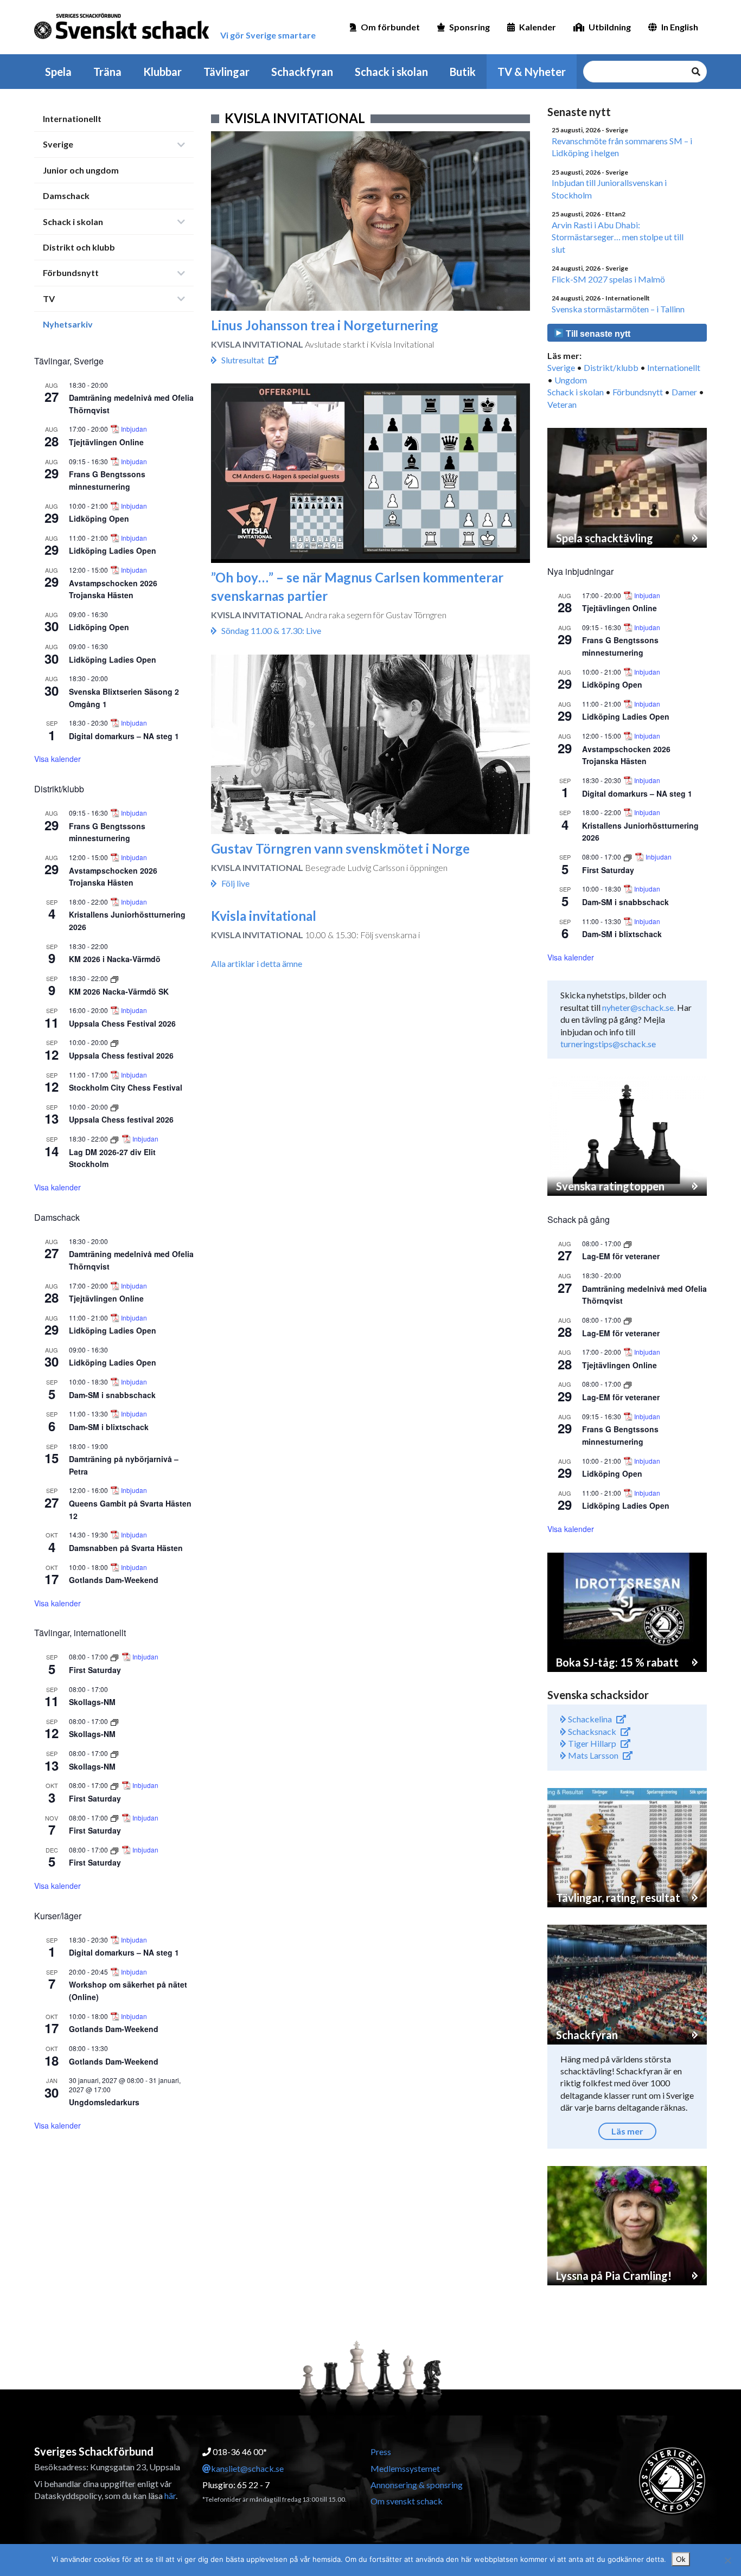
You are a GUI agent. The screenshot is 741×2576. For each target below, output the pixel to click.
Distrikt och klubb (79, 247)
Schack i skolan (391, 72)
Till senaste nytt (597, 334)
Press (381, 2452)
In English (680, 27)
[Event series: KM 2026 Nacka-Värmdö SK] (114, 978)
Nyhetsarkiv (68, 324)
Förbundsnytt (71, 273)
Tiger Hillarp (591, 1743)
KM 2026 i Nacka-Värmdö (115, 959)
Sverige (58, 144)
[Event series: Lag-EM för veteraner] (628, 1243)
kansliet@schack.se (247, 2468)
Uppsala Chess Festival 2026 (122, 1023)
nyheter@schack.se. (639, 1007)
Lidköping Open (99, 518)
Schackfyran (302, 72)
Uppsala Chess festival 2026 (121, 1055)
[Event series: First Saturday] (115, 1657)
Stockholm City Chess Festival (126, 1087)
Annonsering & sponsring (417, 2485)
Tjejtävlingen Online (106, 442)
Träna (107, 72)
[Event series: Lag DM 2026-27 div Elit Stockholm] (115, 1139)
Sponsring (469, 27)
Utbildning (610, 27)
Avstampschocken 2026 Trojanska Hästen (113, 589)
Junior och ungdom (81, 170)
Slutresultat (243, 360)
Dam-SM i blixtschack (109, 1427)
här (170, 2495)
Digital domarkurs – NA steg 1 (124, 736)
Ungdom (571, 380)
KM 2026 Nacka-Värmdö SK (119, 991)
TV (49, 299)
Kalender (538, 27)
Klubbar (162, 72)
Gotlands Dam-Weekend (114, 1580)
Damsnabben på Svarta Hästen (126, 1548)
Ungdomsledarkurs (104, 2102)
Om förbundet (390, 27)
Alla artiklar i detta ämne (257, 963)
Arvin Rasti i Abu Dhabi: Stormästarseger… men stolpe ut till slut (618, 237)
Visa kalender (58, 759)
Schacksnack (591, 1731)
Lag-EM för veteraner (621, 1256)
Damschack (66, 196)
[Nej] (727, 2560)
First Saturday (95, 1670)
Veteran (562, 404)
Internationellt (72, 118)
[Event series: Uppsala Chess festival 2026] (114, 1042)
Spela (58, 72)
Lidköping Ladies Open (113, 550)
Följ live (235, 883)
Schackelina (589, 1719)
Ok (681, 2559)
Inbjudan (134, 429)
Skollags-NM (92, 1702)
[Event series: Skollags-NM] (114, 1721)
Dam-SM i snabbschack (112, 1395)
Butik (463, 72)
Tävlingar (226, 72)
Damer (684, 392)
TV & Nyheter (532, 72)
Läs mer (627, 2131)
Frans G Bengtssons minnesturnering (107, 832)
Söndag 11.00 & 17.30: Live (271, 630)
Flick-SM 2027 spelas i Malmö (608, 279)
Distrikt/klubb (611, 367)
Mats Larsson (592, 1755)
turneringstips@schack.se (608, 1044)
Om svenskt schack (407, 2501)
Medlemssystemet (405, 2468)
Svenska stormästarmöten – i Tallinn (618, 309)
